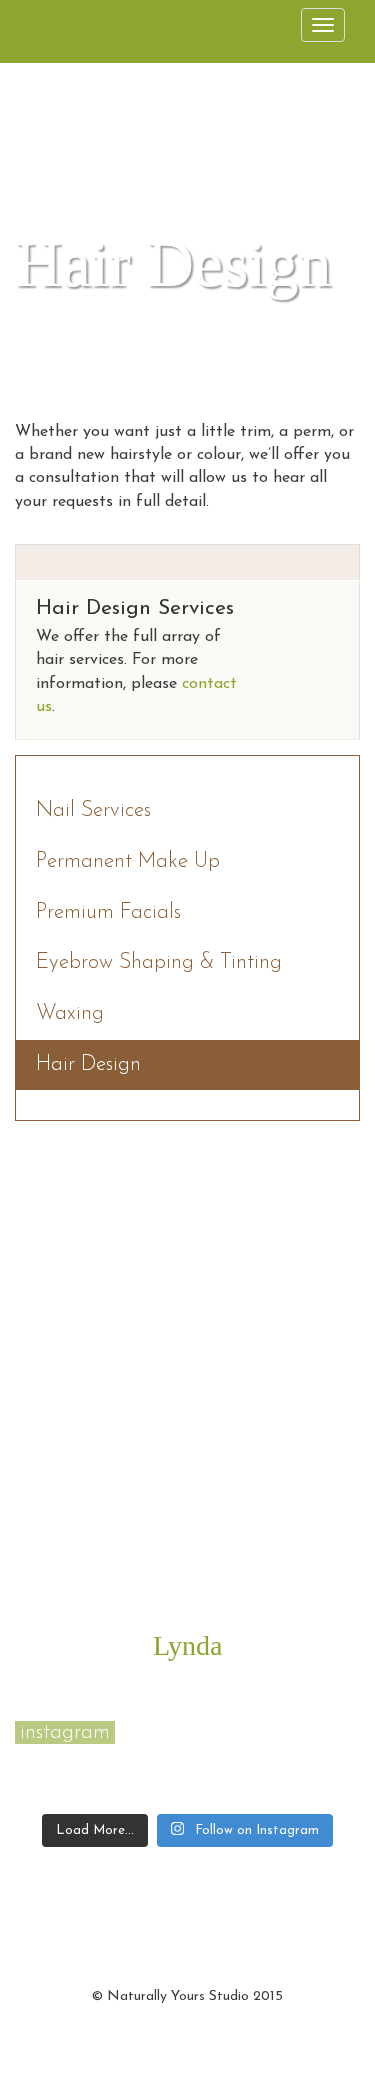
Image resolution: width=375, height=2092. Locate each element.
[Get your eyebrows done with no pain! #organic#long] (100, 1792)
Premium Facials (108, 912)
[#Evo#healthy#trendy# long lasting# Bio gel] (158, 1792)
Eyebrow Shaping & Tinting (159, 962)
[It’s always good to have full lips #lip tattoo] (329, 1760)
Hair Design (88, 1064)
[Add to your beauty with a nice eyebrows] (43, 1792)
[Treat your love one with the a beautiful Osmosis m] (272, 1760)
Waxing (70, 1013)
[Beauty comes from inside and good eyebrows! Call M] (215, 1792)
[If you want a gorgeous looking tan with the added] (272, 1792)
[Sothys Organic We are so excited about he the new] (215, 1760)
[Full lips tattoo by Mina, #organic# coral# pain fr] (100, 1760)
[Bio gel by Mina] (43, 1760)
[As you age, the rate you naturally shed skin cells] (329, 1792)
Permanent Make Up (128, 861)
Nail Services (93, 810)
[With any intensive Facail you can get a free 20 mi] (158, 1760)
